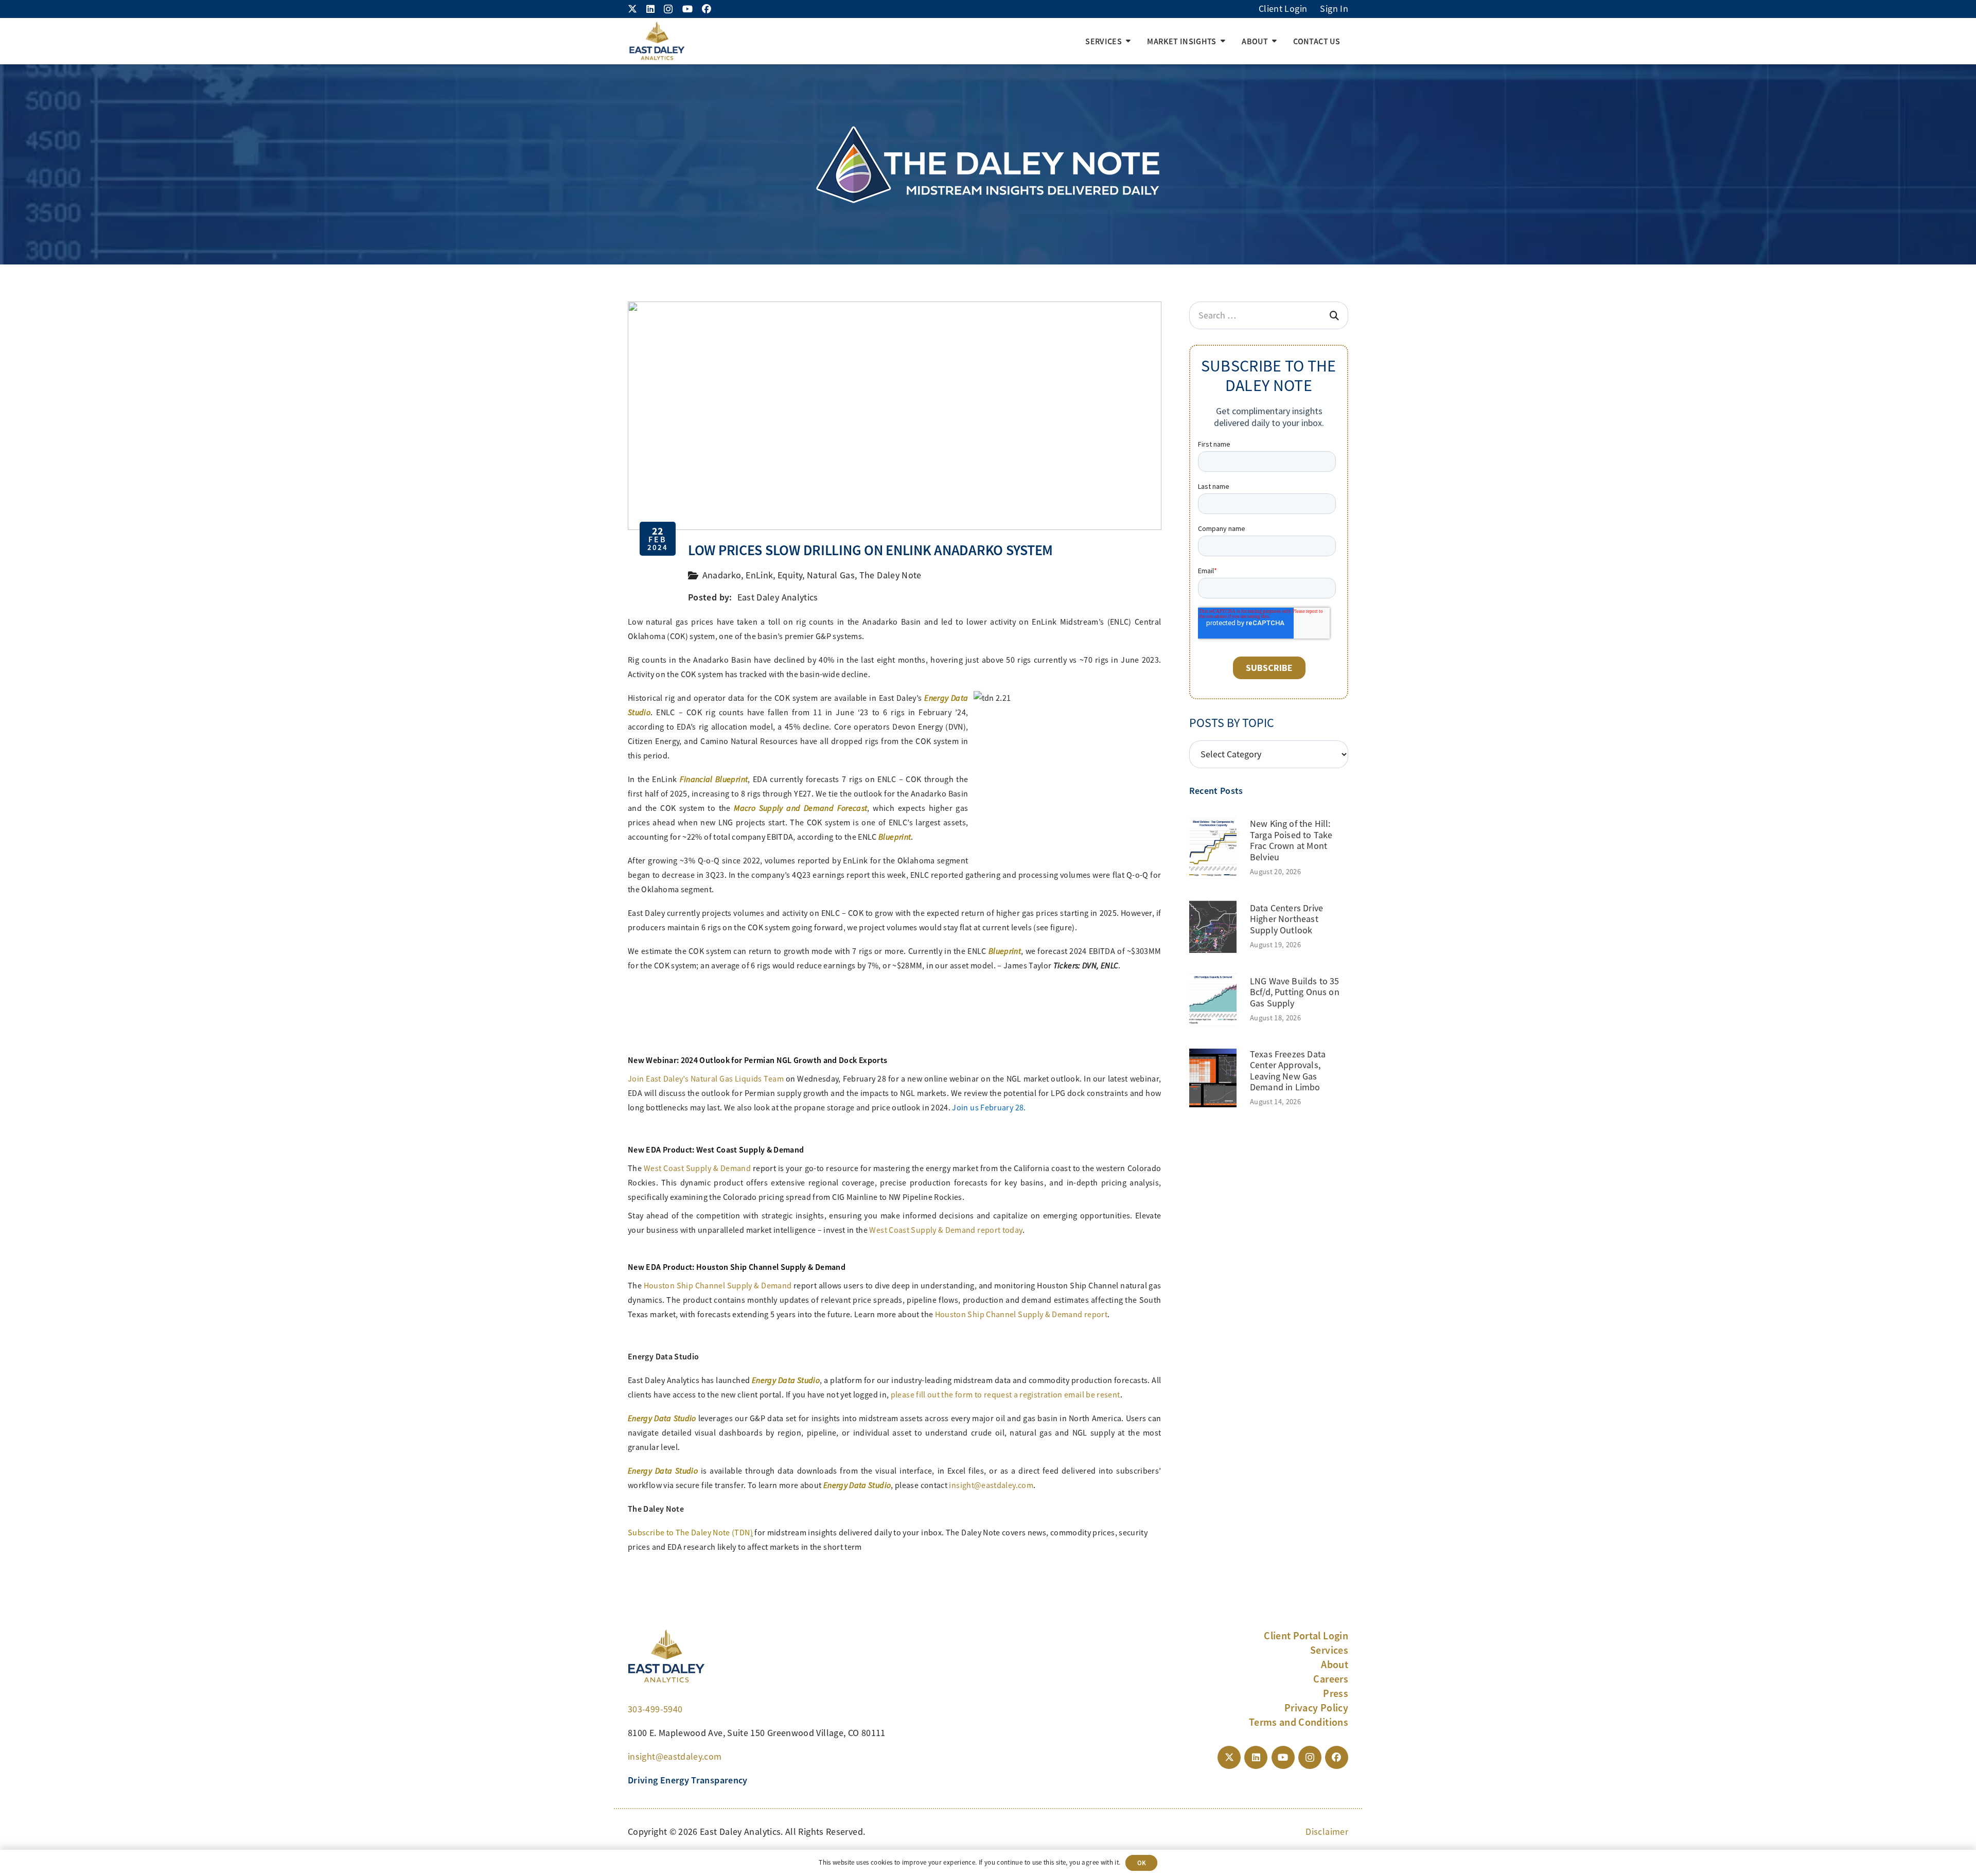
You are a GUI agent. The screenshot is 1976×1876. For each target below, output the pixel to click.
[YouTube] (687, 9)
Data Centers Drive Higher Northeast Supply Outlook (1286, 919)
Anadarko (722, 575)
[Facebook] (707, 9)
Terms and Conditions (1299, 1722)
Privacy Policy (1316, 1708)
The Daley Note (890, 575)
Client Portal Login (1306, 1636)
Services (1329, 1650)
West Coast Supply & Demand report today (946, 1230)
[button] (1128, 41)
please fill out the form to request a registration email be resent (1005, 1395)
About (1335, 1665)
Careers (1331, 1679)
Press (1336, 1693)
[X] (632, 9)
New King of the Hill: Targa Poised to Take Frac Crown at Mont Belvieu (1291, 840)
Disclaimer (1327, 1832)
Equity (790, 575)
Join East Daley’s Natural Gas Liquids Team (706, 1079)
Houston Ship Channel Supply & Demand (718, 1286)
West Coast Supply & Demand (697, 1169)
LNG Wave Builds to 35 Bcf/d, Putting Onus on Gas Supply (1295, 992)
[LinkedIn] (650, 9)
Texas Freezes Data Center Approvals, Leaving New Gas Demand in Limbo (1288, 1071)
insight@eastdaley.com (991, 1485)
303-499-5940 (655, 1709)
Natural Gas (831, 575)
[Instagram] (668, 9)
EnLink (759, 575)
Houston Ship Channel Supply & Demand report (1021, 1315)
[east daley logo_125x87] (657, 41)
